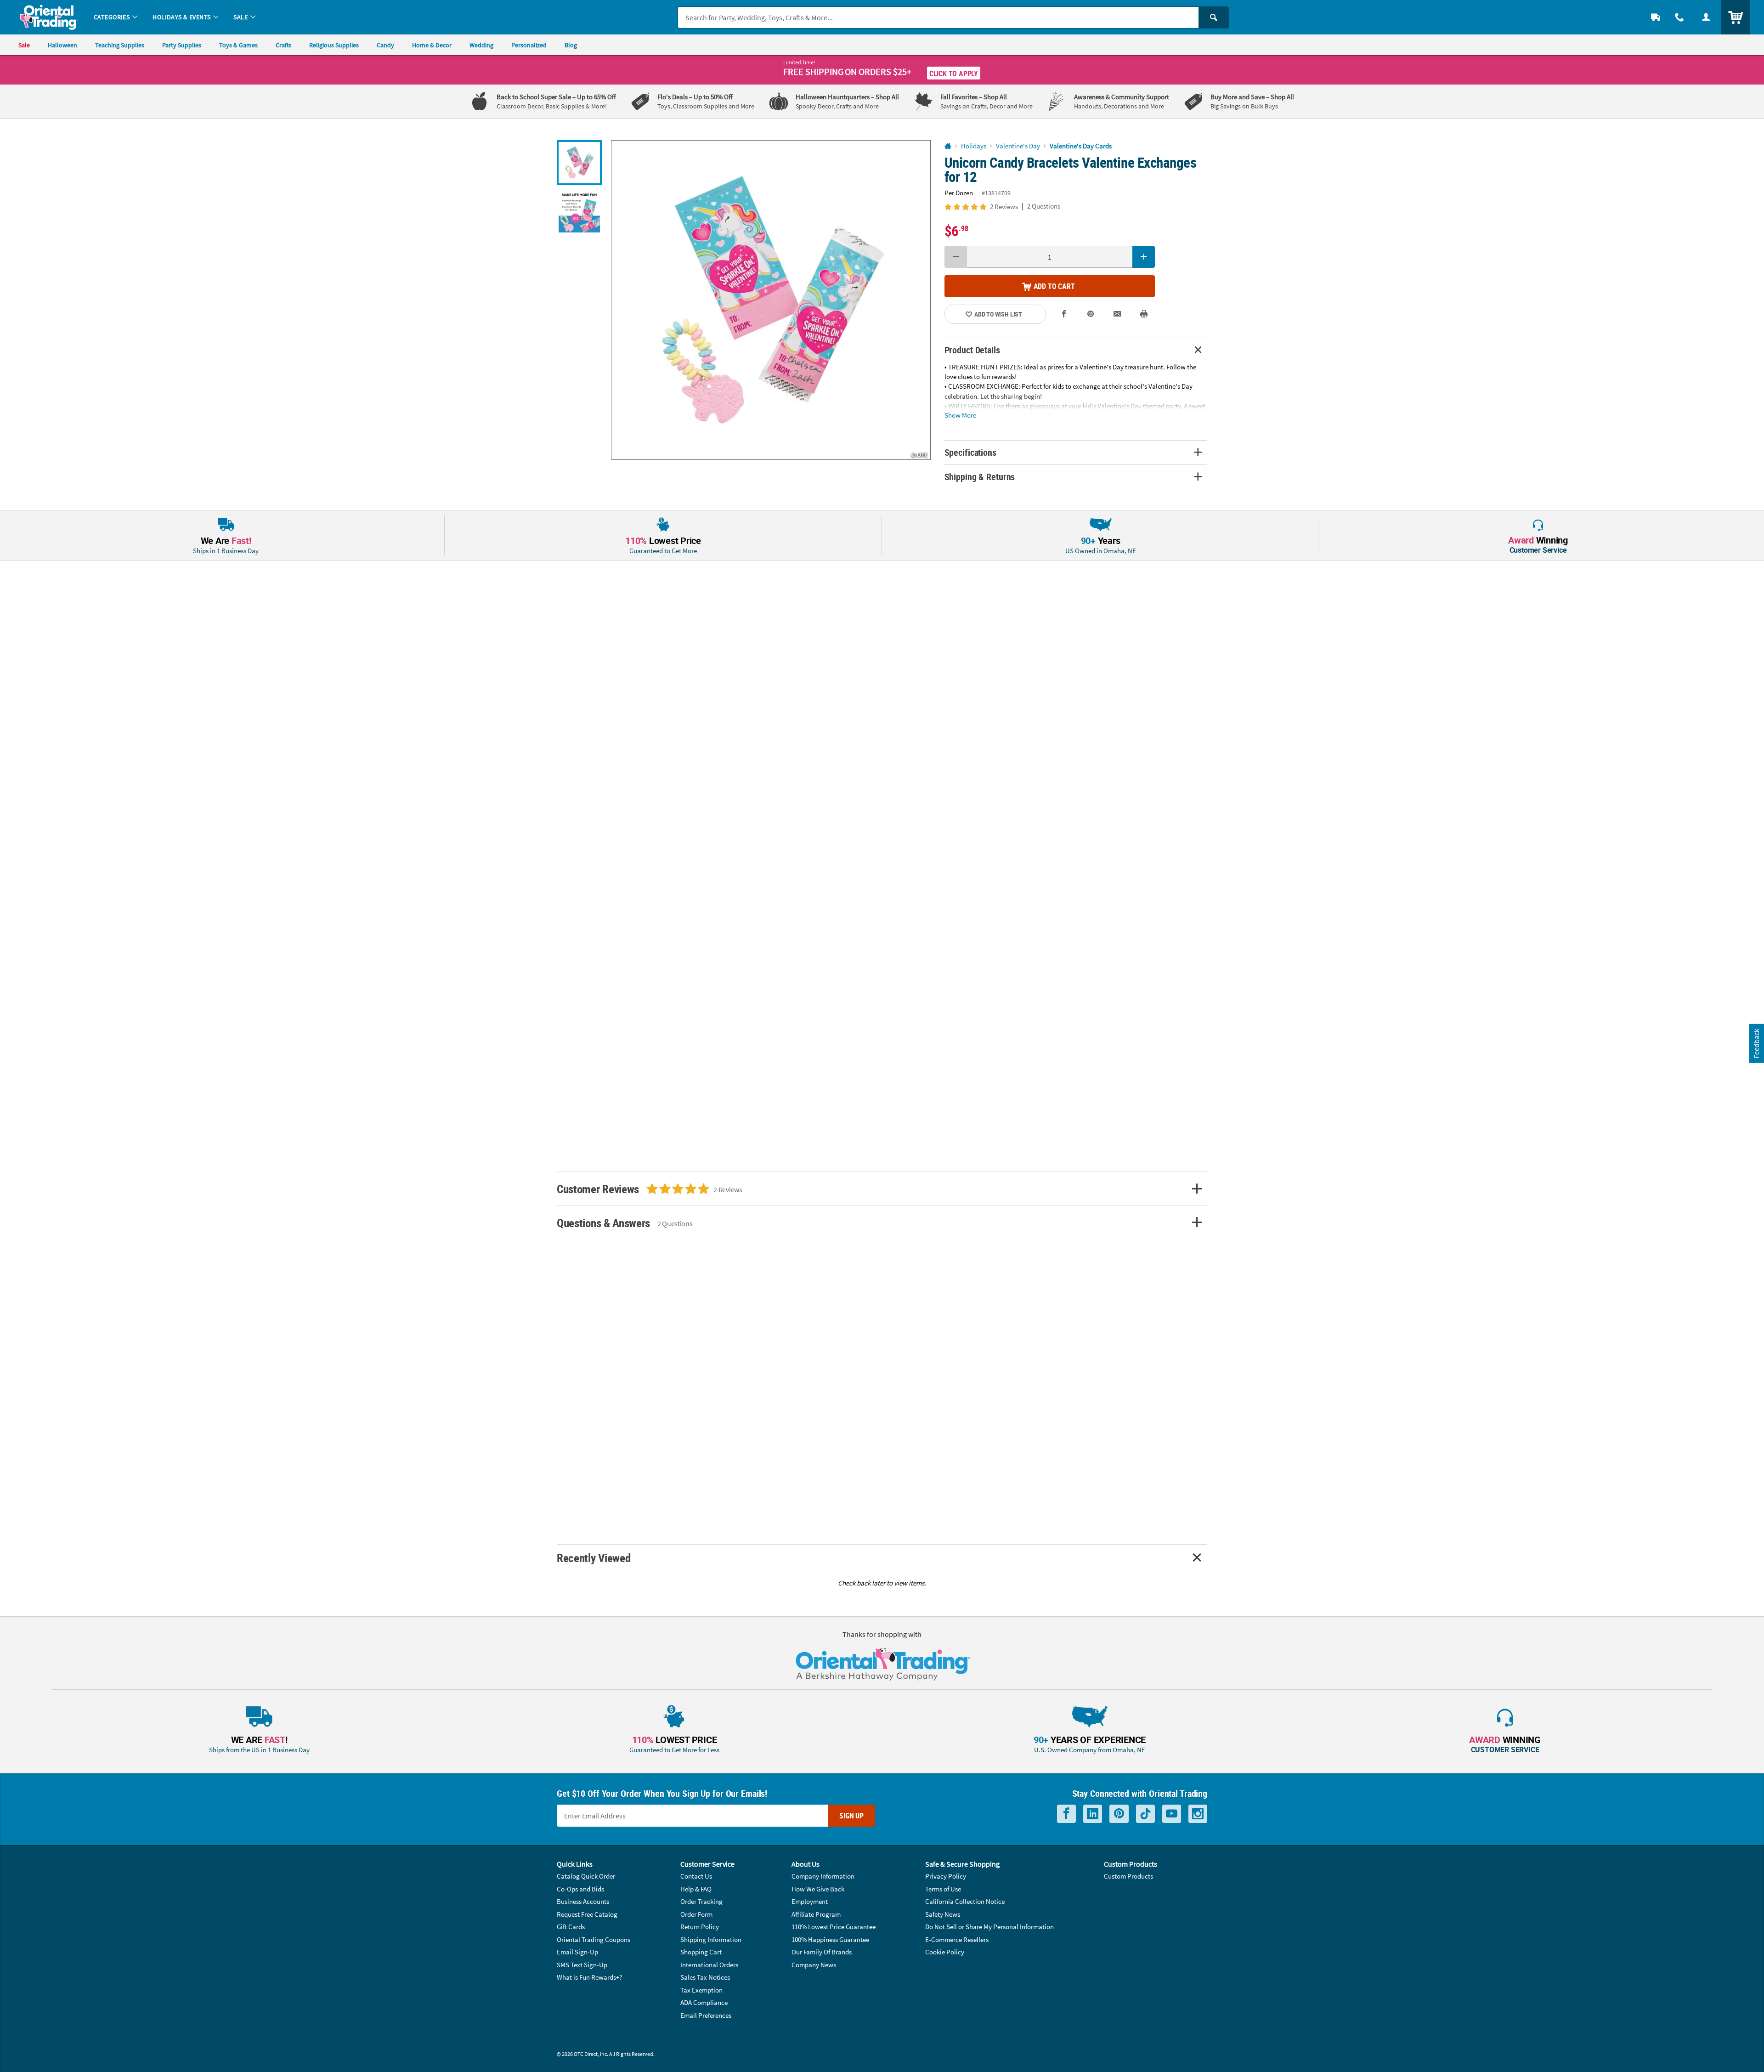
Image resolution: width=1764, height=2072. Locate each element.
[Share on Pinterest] (1091, 314)
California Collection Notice (965, 1901)
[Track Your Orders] (1656, 17)
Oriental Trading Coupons (594, 1939)
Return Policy (700, 1927)
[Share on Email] (1117, 314)
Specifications (970, 452)
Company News (814, 1965)
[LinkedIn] (1093, 1814)
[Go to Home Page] (948, 146)
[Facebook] (1066, 1814)
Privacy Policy (946, 1876)
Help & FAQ (696, 1889)
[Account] (1706, 17)
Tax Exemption (701, 1990)
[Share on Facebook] (1064, 314)
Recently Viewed (594, 1558)
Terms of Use (943, 1889)
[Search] (1214, 17)
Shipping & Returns (980, 477)
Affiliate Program (816, 1914)
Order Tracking (701, 1901)
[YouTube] (1172, 1814)
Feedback (1756, 1044)
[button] (771, 300)
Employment (810, 1901)
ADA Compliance (704, 2002)
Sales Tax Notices (705, 1977)
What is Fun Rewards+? (589, 1977)
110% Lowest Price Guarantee (834, 1927)
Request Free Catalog (587, 1914)
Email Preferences (706, 2015)
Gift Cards (571, 1927)
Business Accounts (583, 1901)
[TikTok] (1145, 1814)
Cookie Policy (945, 1952)
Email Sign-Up (577, 1952)
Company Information (823, 1876)
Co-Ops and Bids (580, 1889)
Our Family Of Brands (822, 1952)
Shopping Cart (701, 1952)
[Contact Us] (1679, 17)
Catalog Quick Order (586, 1876)
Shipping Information (711, 1939)
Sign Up (851, 1816)
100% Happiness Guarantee (830, 1939)
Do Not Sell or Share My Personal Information (989, 1927)
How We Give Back (818, 1889)
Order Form (696, 1914)
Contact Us (696, 1876)
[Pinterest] (1119, 1814)
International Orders (709, 1965)
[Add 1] (1144, 257)
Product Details (972, 350)
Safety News (943, 1914)
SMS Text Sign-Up (582, 1965)
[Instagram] (1198, 1814)
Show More (960, 415)
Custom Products (1128, 1876)
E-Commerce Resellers (957, 1939)
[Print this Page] (1144, 314)
